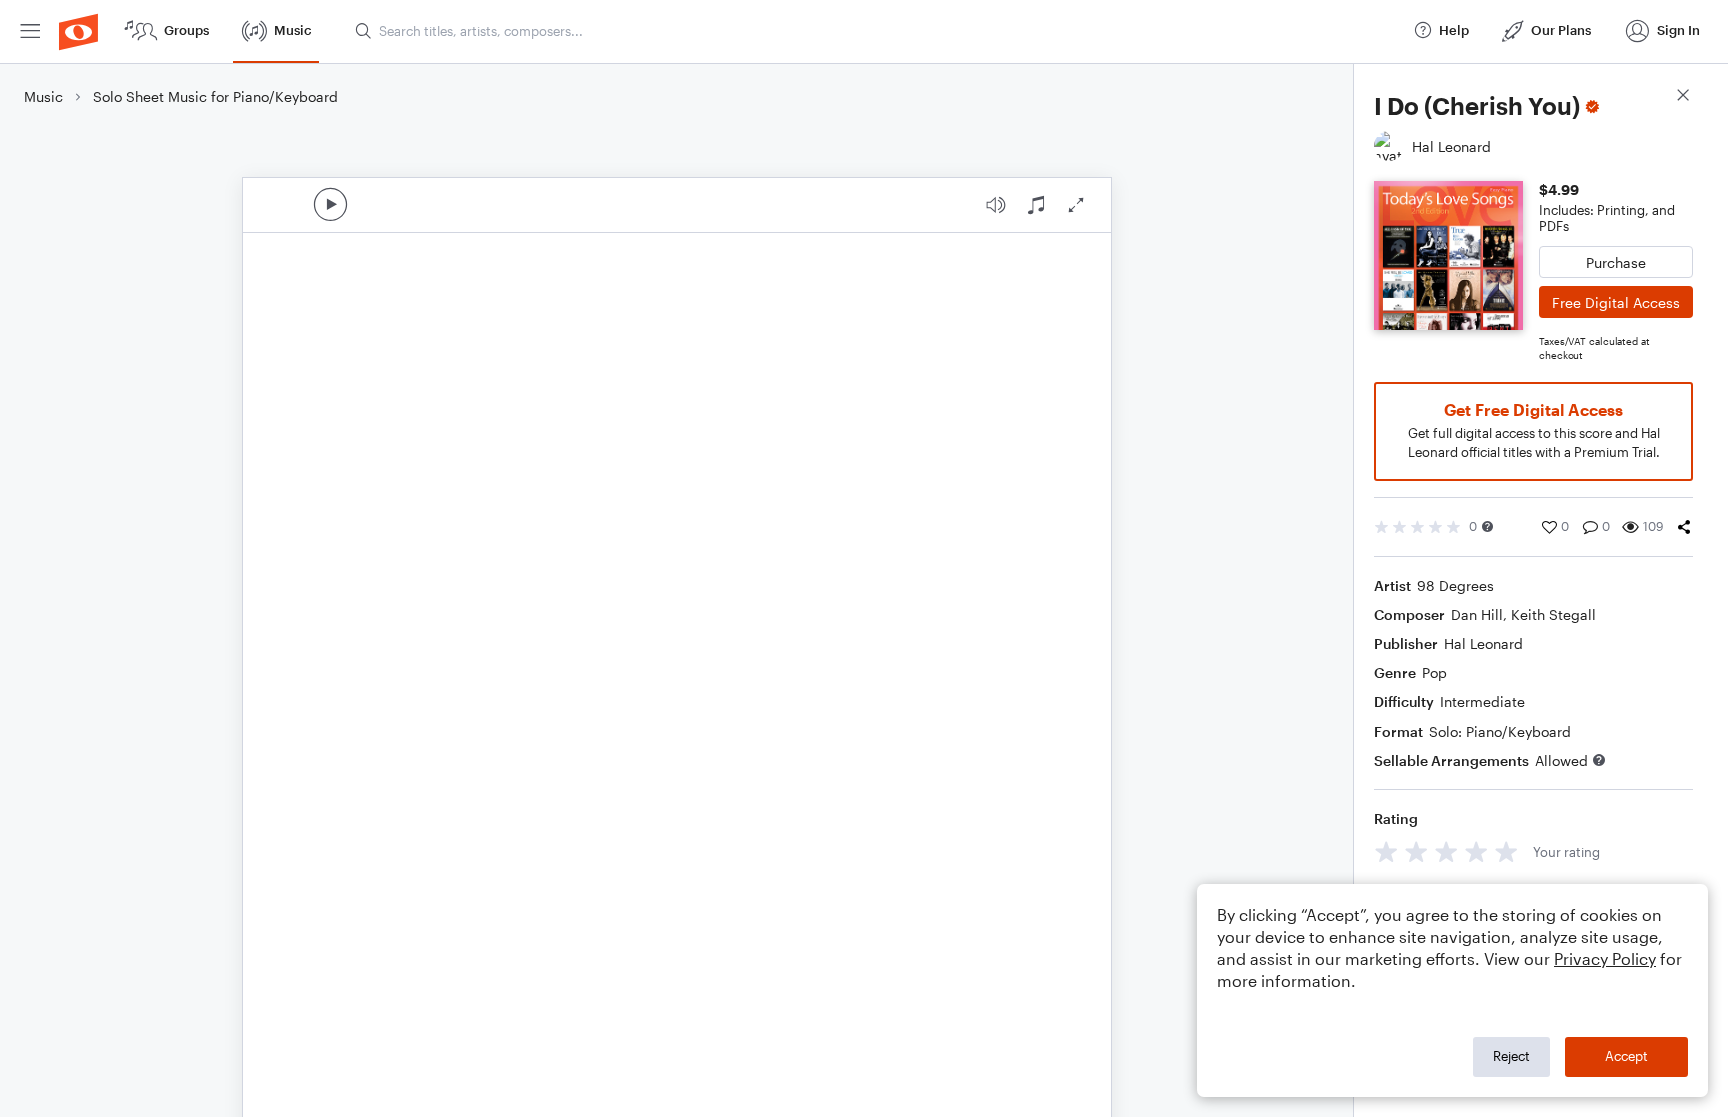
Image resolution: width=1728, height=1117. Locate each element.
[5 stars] (1506, 851)
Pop (1434, 672)
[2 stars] (1416, 851)
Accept (1626, 1056)
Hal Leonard (1483, 643)
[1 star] (1386, 851)
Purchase (1616, 262)
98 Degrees (1455, 585)
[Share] (1684, 527)
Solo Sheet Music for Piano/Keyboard (215, 96)
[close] (1683, 97)
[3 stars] (1446, 851)
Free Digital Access (1616, 302)
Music (43, 96)
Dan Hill (1477, 614)
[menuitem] (30, 31)
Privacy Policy (1605, 958)
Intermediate (1482, 701)
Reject (1511, 1056)
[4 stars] (1476, 851)
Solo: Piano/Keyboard (1500, 731)
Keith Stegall (1553, 614)
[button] (1487, 526)
